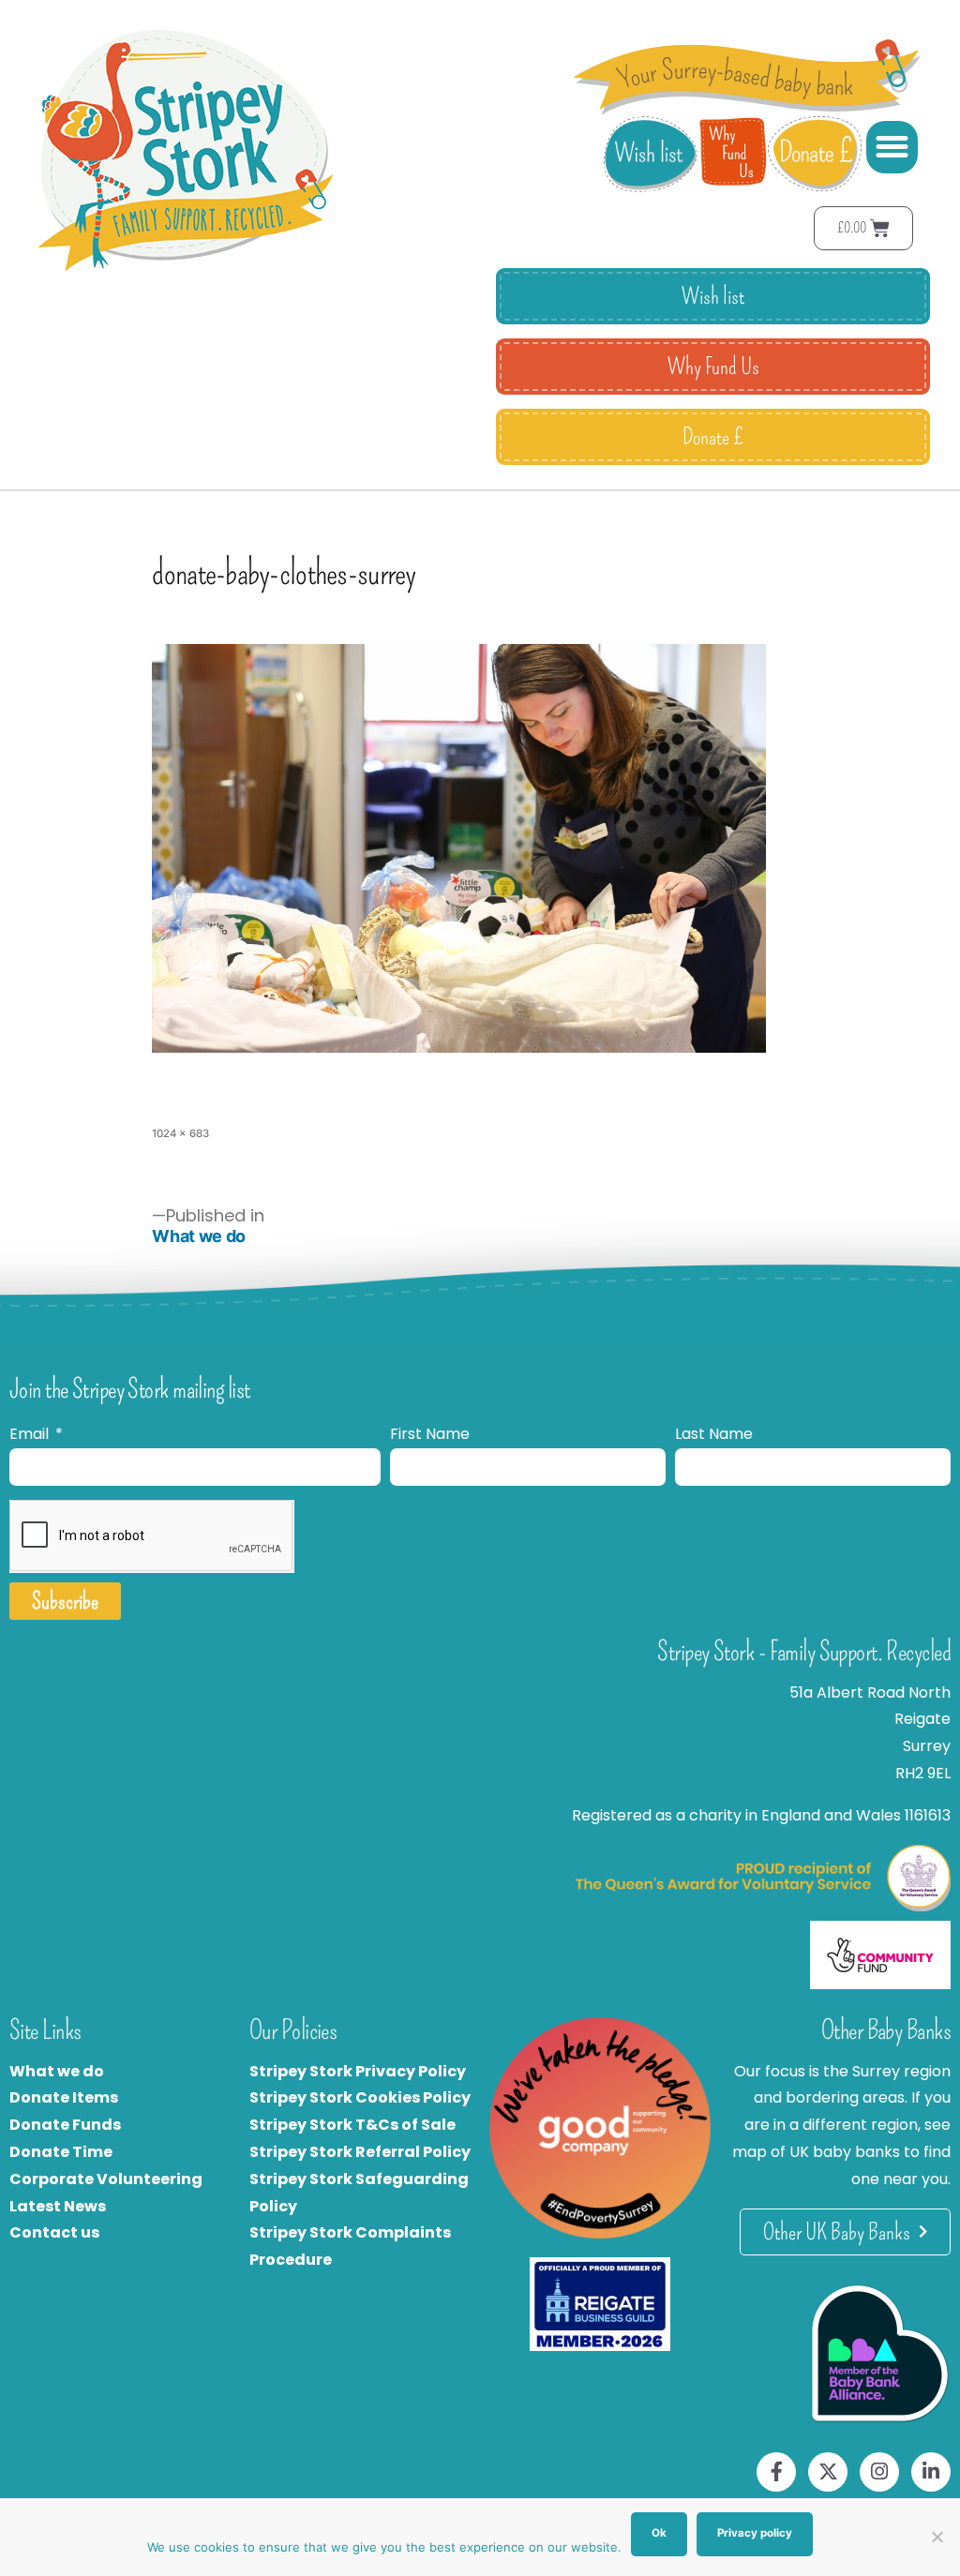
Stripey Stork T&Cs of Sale (352, 2125)
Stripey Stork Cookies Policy (360, 2097)
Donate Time (61, 2152)
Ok (659, 2533)
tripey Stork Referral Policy (365, 2152)
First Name (430, 1434)
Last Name (714, 1434)
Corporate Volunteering (106, 2179)
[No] (937, 2537)
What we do (57, 2071)
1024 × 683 (180, 1133)
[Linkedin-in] (931, 2472)
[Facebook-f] (776, 2472)
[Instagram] (879, 2472)
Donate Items (64, 2097)
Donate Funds (65, 2125)
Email (31, 1434)
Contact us (54, 2232)
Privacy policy (755, 2533)
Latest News (58, 2206)
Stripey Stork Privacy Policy (358, 2071)
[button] (892, 147)
